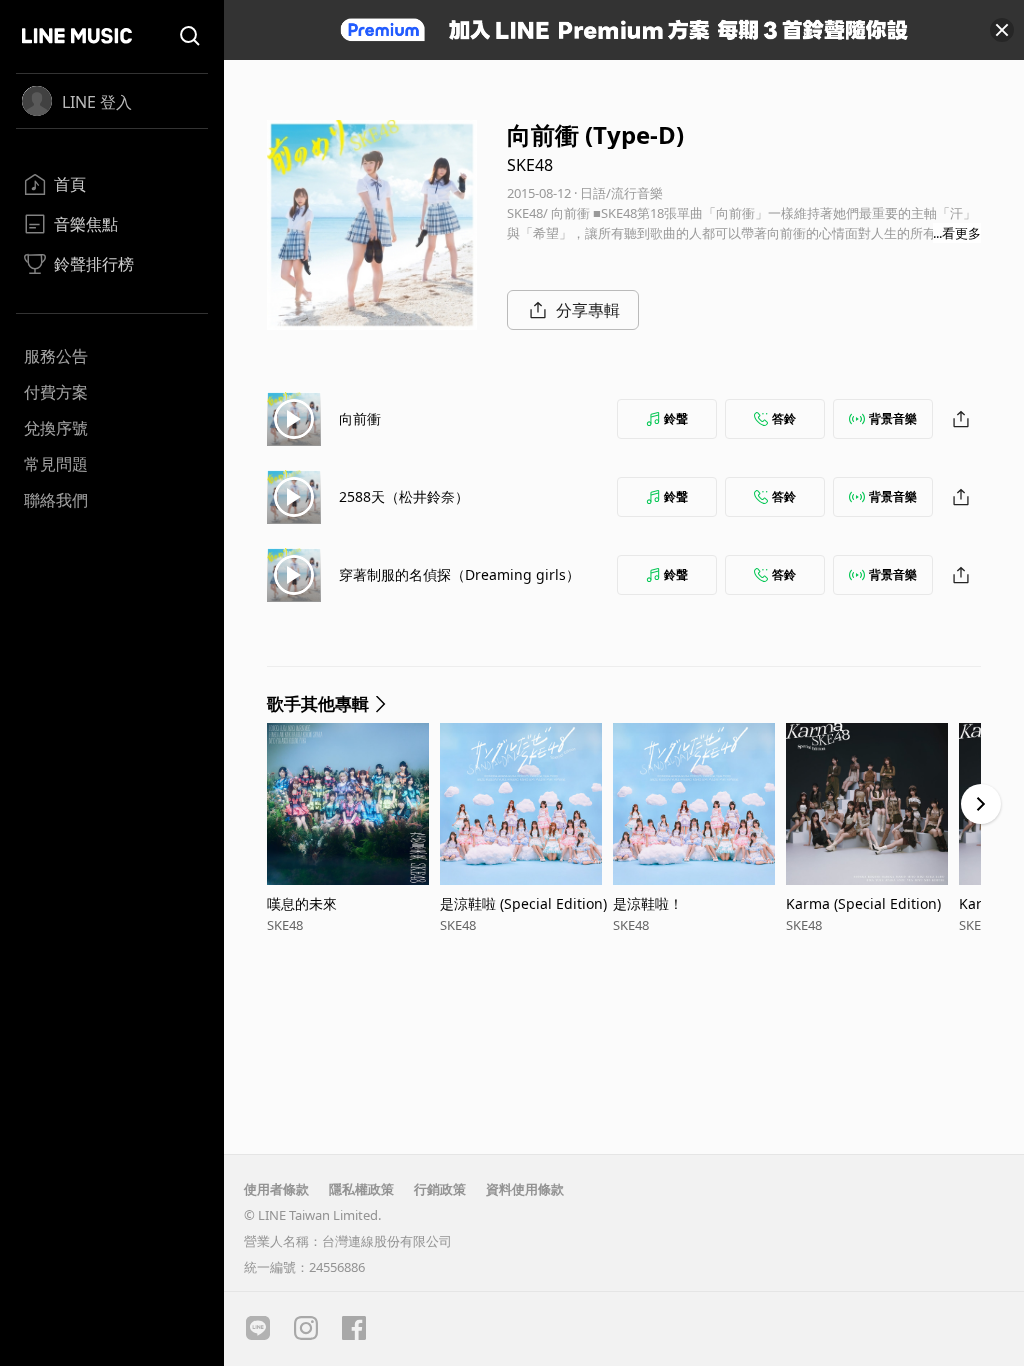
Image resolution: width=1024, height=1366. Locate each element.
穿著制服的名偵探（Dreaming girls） (459, 574)
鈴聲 (676, 418)
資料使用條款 (525, 1189)
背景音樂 (893, 418)
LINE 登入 (97, 102)
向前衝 (360, 418)
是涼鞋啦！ (648, 903)
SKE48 (530, 165)
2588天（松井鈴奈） (404, 496)
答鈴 (784, 418)
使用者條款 (276, 1189)
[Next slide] (981, 804)
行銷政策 (440, 1189)
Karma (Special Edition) (863, 903)
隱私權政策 (361, 1189)
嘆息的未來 (302, 903)
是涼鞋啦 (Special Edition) (523, 903)
